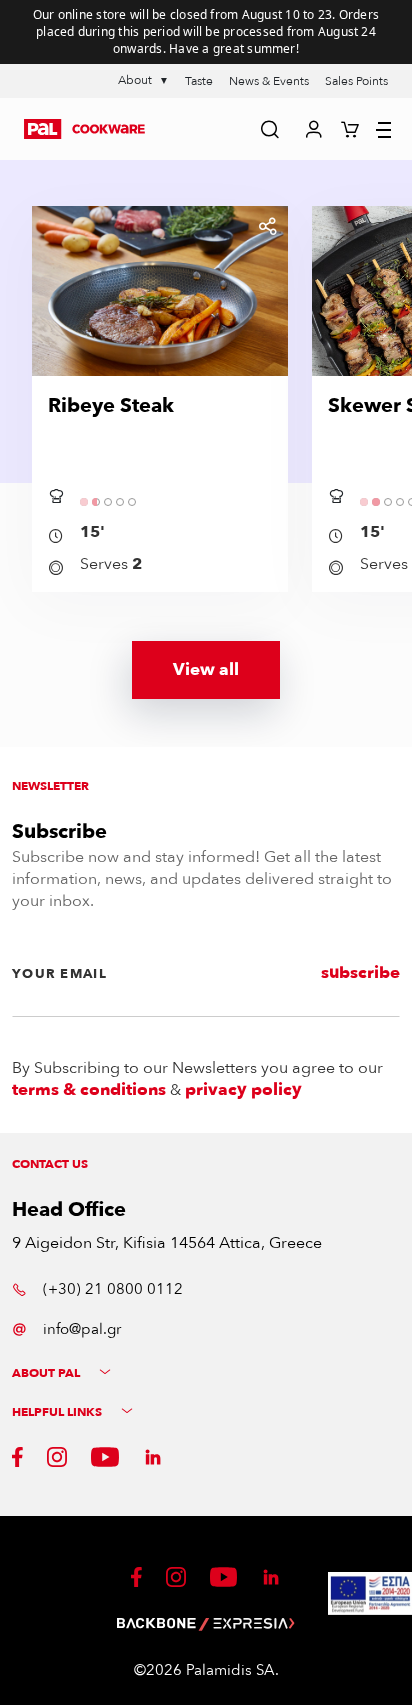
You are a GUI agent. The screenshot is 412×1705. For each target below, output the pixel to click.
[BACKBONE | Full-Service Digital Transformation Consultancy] (157, 1623)
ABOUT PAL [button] (47, 1373)
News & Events (269, 81)
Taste (199, 81)
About (143, 80)
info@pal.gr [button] (82, 1329)
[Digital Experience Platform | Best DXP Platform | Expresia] (253, 1623)
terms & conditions (89, 1090)
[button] (84, 129)
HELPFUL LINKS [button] (58, 1412)
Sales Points (356, 81)
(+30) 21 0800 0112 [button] (113, 1289)
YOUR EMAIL (59, 974)
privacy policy (243, 1090)
